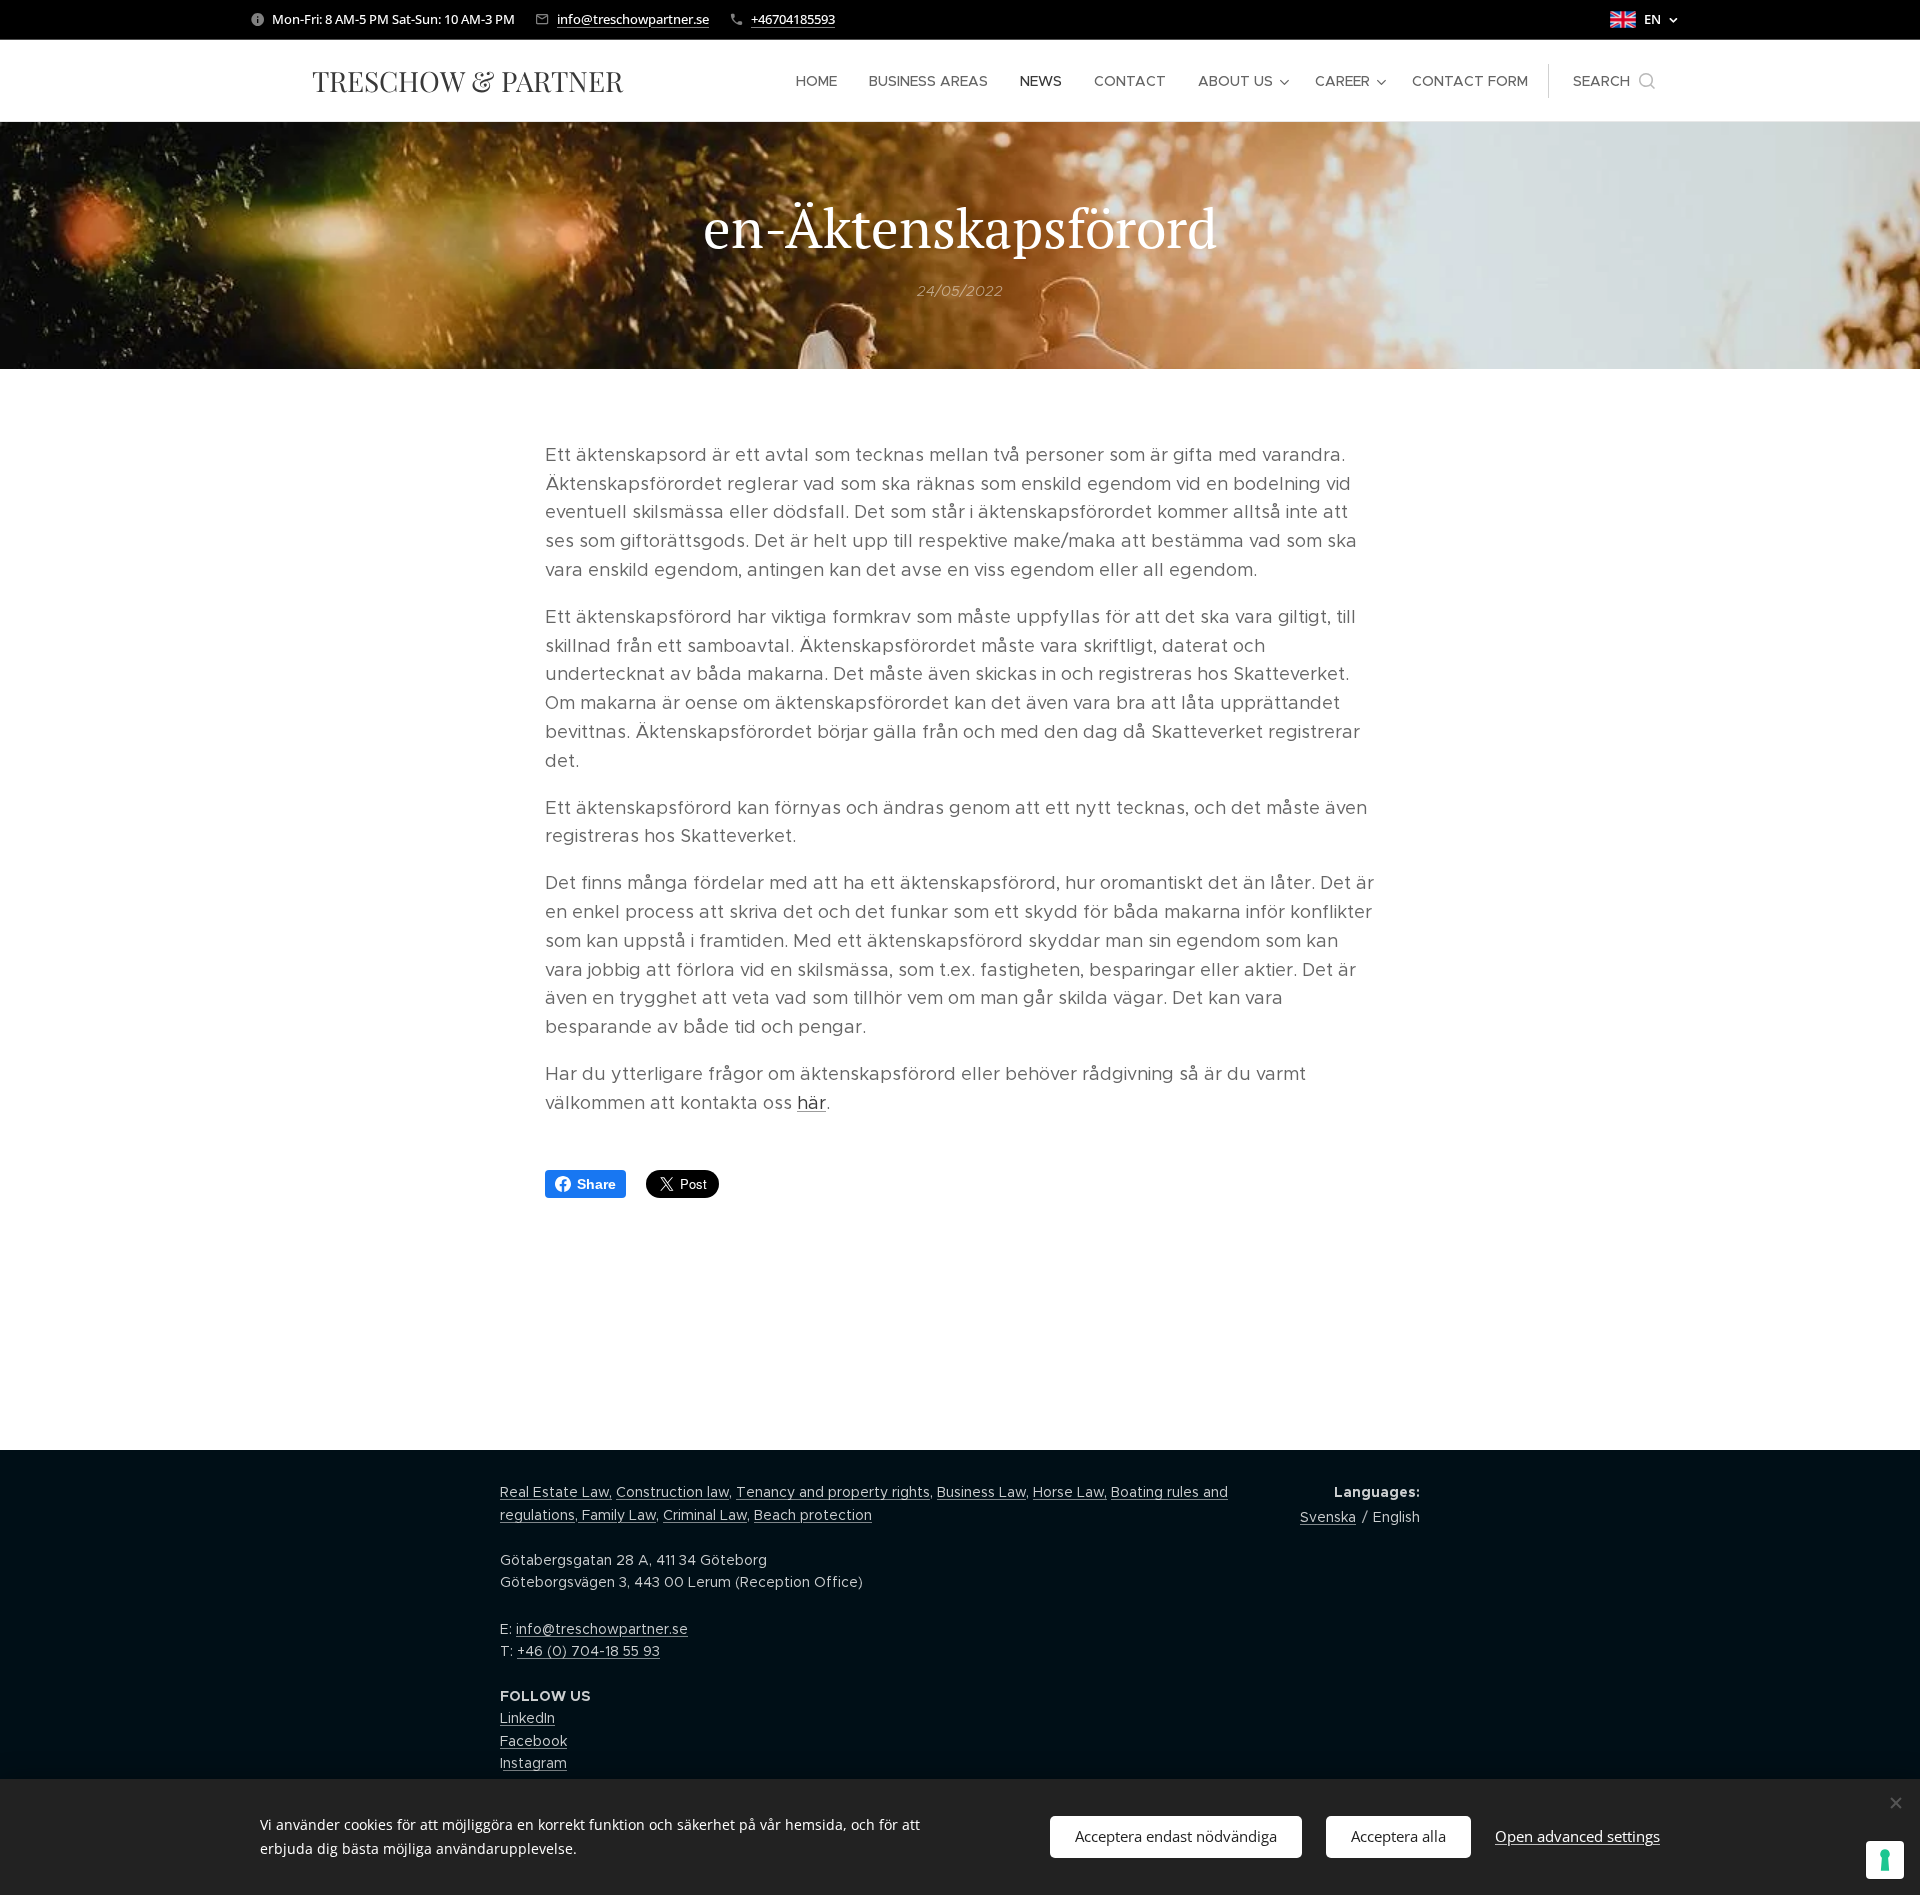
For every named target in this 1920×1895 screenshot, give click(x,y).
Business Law (981, 1492)
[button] (1614, 81)
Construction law (672, 1492)
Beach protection (813, 1515)
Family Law (617, 1515)
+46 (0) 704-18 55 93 (588, 1651)
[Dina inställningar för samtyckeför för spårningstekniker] (1885, 1860)
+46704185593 (793, 19)
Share (596, 1184)
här (811, 1103)
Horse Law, (1070, 1492)
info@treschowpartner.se (633, 19)
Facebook (533, 1741)
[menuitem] (822, 81)
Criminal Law (705, 1515)
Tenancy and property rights (833, 1492)
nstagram (535, 1763)
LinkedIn (527, 1718)
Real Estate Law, (556, 1492)
